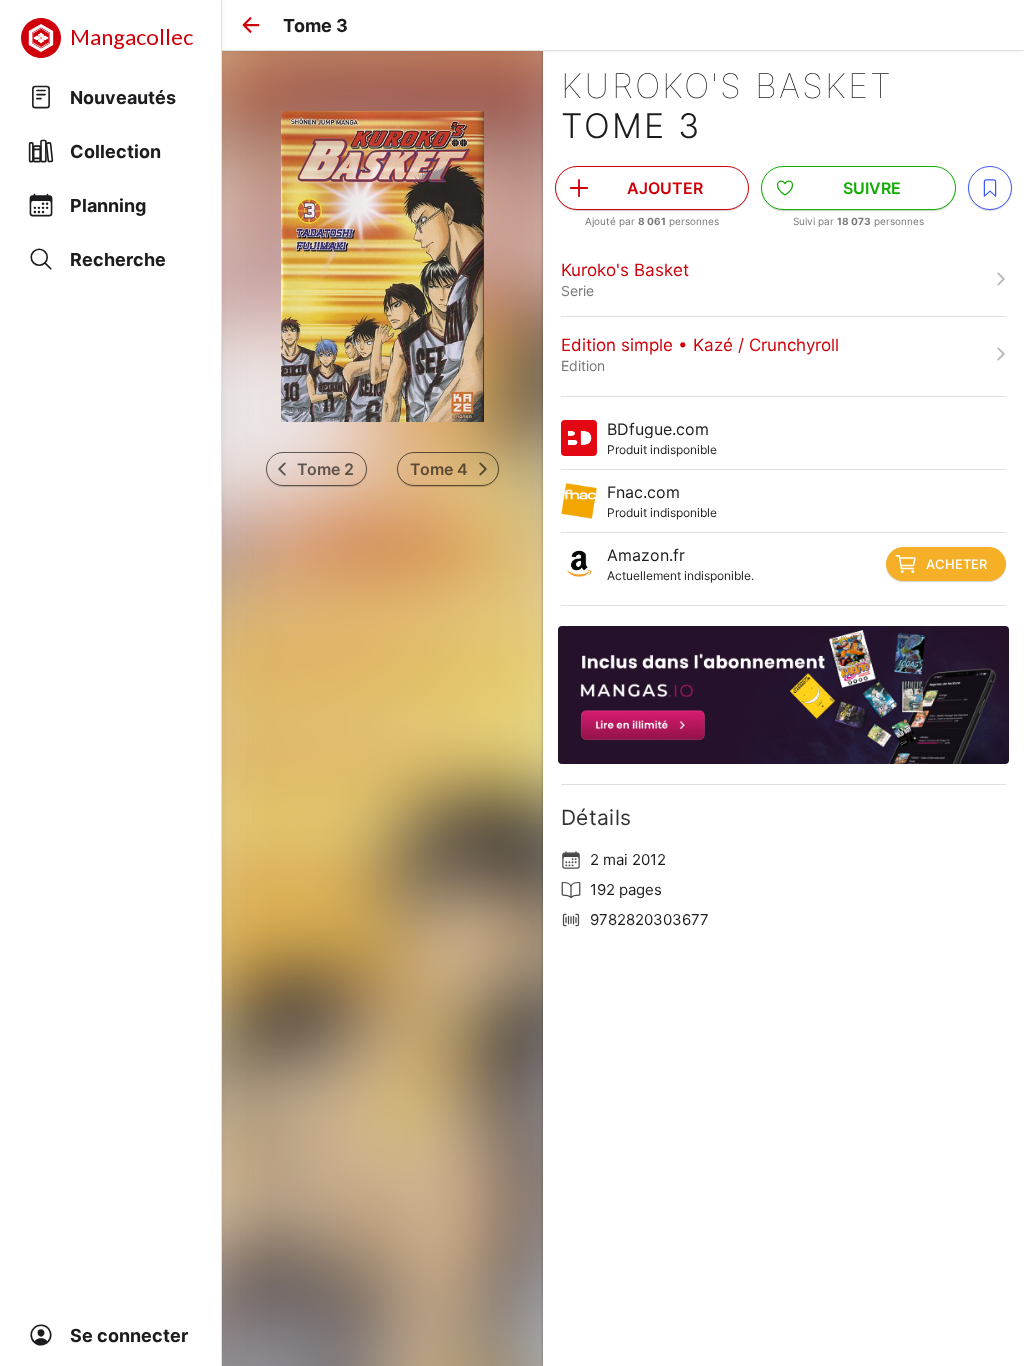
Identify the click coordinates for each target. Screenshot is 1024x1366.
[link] (783, 279)
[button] (251, 25)
